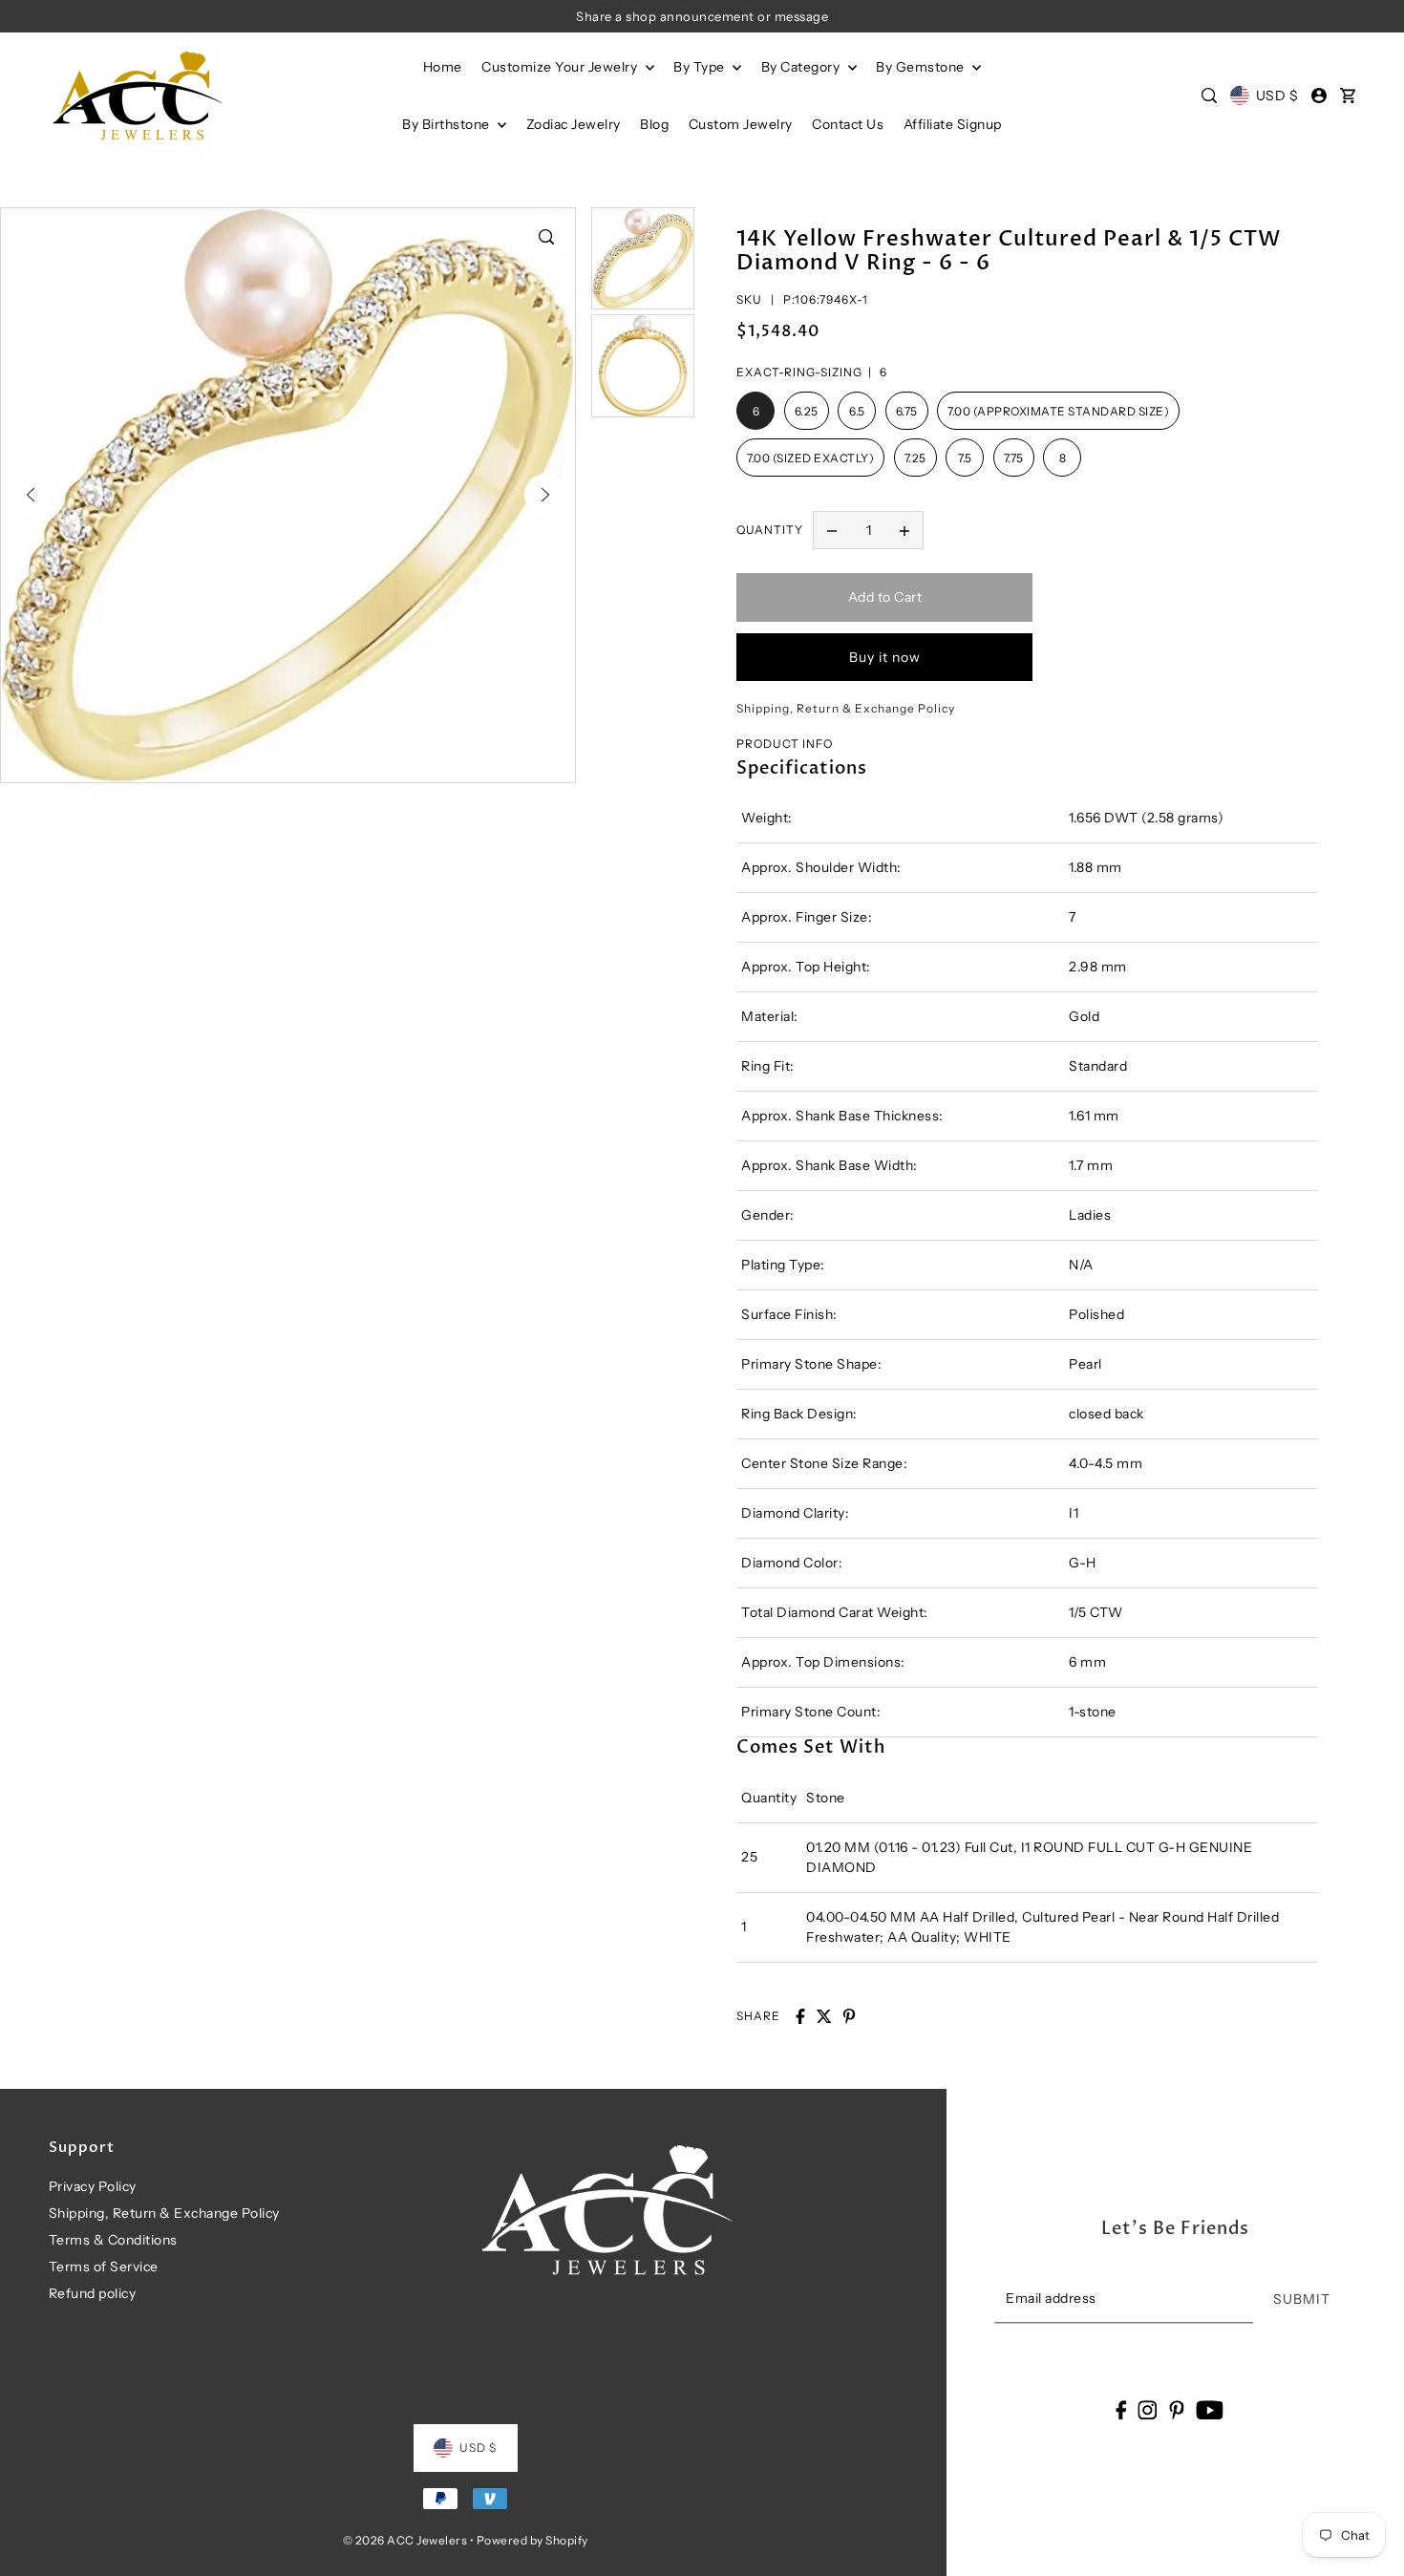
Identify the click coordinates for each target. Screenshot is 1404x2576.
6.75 (907, 411)
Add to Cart (885, 597)
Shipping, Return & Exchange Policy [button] (846, 708)
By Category (802, 67)
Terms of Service (104, 2267)
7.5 (965, 458)
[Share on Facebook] (800, 2016)
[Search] (1210, 96)
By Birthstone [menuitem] (447, 124)
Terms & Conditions (113, 2240)
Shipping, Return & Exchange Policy (164, 2213)
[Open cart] (1348, 96)
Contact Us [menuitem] (848, 124)
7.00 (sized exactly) (810, 458)
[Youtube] (1210, 2409)
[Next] (545, 495)
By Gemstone (922, 67)
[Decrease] (832, 530)
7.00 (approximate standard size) (1058, 411)
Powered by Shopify (532, 2540)
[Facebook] (1121, 2409)
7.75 (1014, 458)
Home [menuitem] (443, 67)
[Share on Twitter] (824, 2016)
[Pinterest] (1177, 2409)
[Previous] (31, 495)
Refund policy (93, 2293)
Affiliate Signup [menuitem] (953, 124)
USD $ (1277, 96)
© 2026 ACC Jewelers (405, 2540)
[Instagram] (1148, 2409)
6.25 (807, 411)
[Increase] (904, 530)
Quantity (770, 530)
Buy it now (885, 657)
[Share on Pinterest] (849, 2016)
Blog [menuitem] (654, 124)
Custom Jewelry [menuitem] (741, 124)
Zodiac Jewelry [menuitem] (574, 124)
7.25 (915, 458)
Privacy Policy (93, 2186)
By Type (701, 67)
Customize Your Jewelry (561, 67)
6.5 (857, 411)
